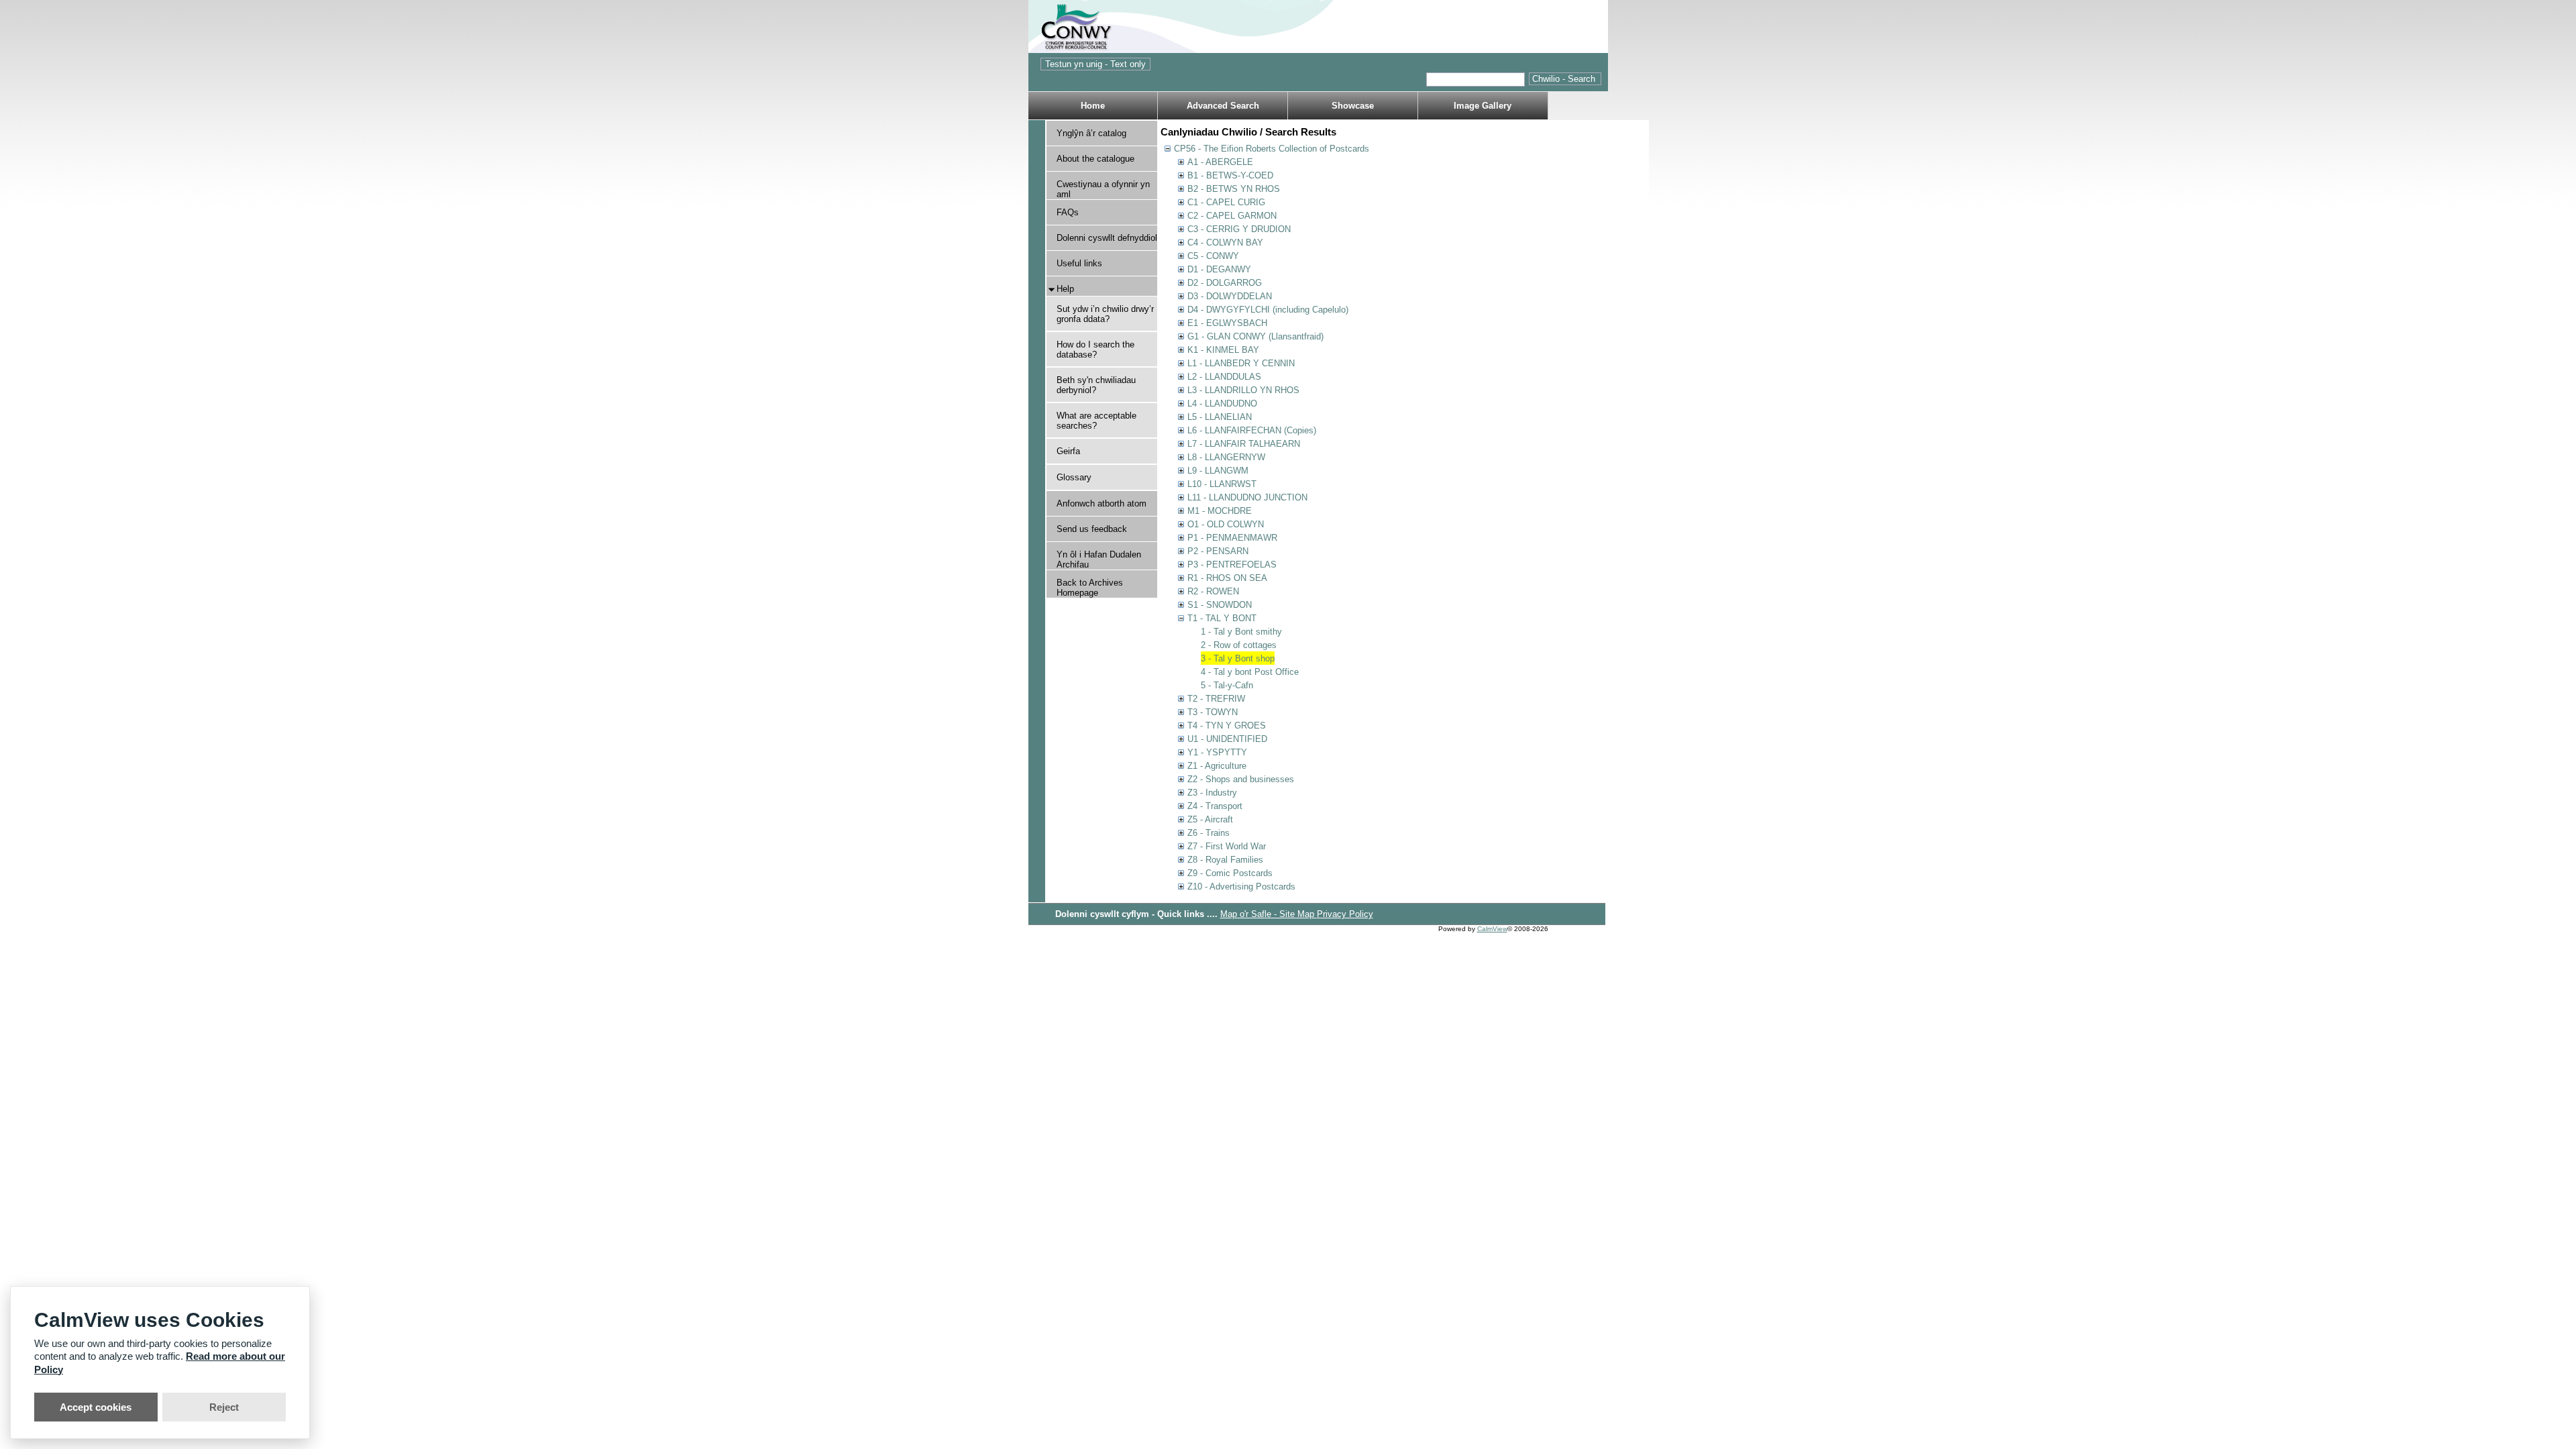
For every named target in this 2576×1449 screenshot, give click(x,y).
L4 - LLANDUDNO (1222, 404)
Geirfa (1068, 451)
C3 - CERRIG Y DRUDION (1239, 229)
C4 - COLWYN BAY (1225, 243)
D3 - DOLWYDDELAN (1230, 296)
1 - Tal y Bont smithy (1241, 632)
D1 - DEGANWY (1219, 269)
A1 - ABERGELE (1220, 162)
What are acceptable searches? (1096, 421)
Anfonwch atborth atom (1102, 503)
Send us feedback (1092, 529)
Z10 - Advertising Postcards (1241, 887)
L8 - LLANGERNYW (1226, 457)
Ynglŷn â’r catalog (1091, 133)
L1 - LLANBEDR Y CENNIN (1241, 363)
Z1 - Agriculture (1217, 766)
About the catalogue (1095, 159)
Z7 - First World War (1227, 846)
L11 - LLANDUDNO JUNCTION (1247, 497)
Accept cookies (96, 1407)
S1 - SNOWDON (1220, 605)
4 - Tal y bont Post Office (1250, 672)
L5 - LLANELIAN (1220, 417)
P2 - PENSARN (1218, 551)
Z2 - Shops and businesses (1241, 779)
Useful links (1079, 263)
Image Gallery (1483, 106)
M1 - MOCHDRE (1220, 511)
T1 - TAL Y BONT (1222, 618)
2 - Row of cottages (1239, 645)
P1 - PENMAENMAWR (1232, 538)
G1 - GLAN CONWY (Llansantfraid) (1255, 336)
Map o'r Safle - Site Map (1269, 914)
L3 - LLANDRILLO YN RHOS (1243, 390)
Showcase (1353, 106)
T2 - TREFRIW (1216, 699)
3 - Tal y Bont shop (1238, 658)
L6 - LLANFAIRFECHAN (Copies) (1252, 430)
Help (1065, 289)
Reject (224, 1407)
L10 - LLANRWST (1222, 484)
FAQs (1068, 212)
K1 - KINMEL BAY (1223, 350)
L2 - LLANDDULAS (1224, 377)
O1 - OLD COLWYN (1226, 524)
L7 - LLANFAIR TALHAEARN (1244, 444)
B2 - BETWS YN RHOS (1234, 189)
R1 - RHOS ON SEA (1227, 578)
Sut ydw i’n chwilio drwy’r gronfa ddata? (1105, 314)
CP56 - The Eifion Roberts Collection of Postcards (1272, 149)
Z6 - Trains (1209, 833)
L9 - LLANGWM (1218, 471)
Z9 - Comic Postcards (1230, 873)
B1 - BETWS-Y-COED (1230, 175)
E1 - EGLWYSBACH (1227, 323)
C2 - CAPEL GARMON (1232, 216)
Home (1093, 106)
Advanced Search (1223, 106)
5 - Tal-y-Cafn (1227, 685)
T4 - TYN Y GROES (1227, 726)
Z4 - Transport (1215, 806)
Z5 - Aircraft (1210, 819)
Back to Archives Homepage (1090, 588)
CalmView (1492, 929)
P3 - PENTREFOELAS (1232, 565)
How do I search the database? (1095, 350)
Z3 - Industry (1212, 793)
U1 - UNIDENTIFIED (1227, 739)
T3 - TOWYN (1213, 712)
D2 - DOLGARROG (1225, 283)
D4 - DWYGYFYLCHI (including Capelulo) (1268, 310)
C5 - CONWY (1213, 256)
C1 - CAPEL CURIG (1226, 202)
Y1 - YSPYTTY (1217, 752)
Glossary (1074, 477)
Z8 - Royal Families (1225, 860)
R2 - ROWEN (1213, 591)
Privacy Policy (1345, 914)
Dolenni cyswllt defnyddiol (1107, 238)
